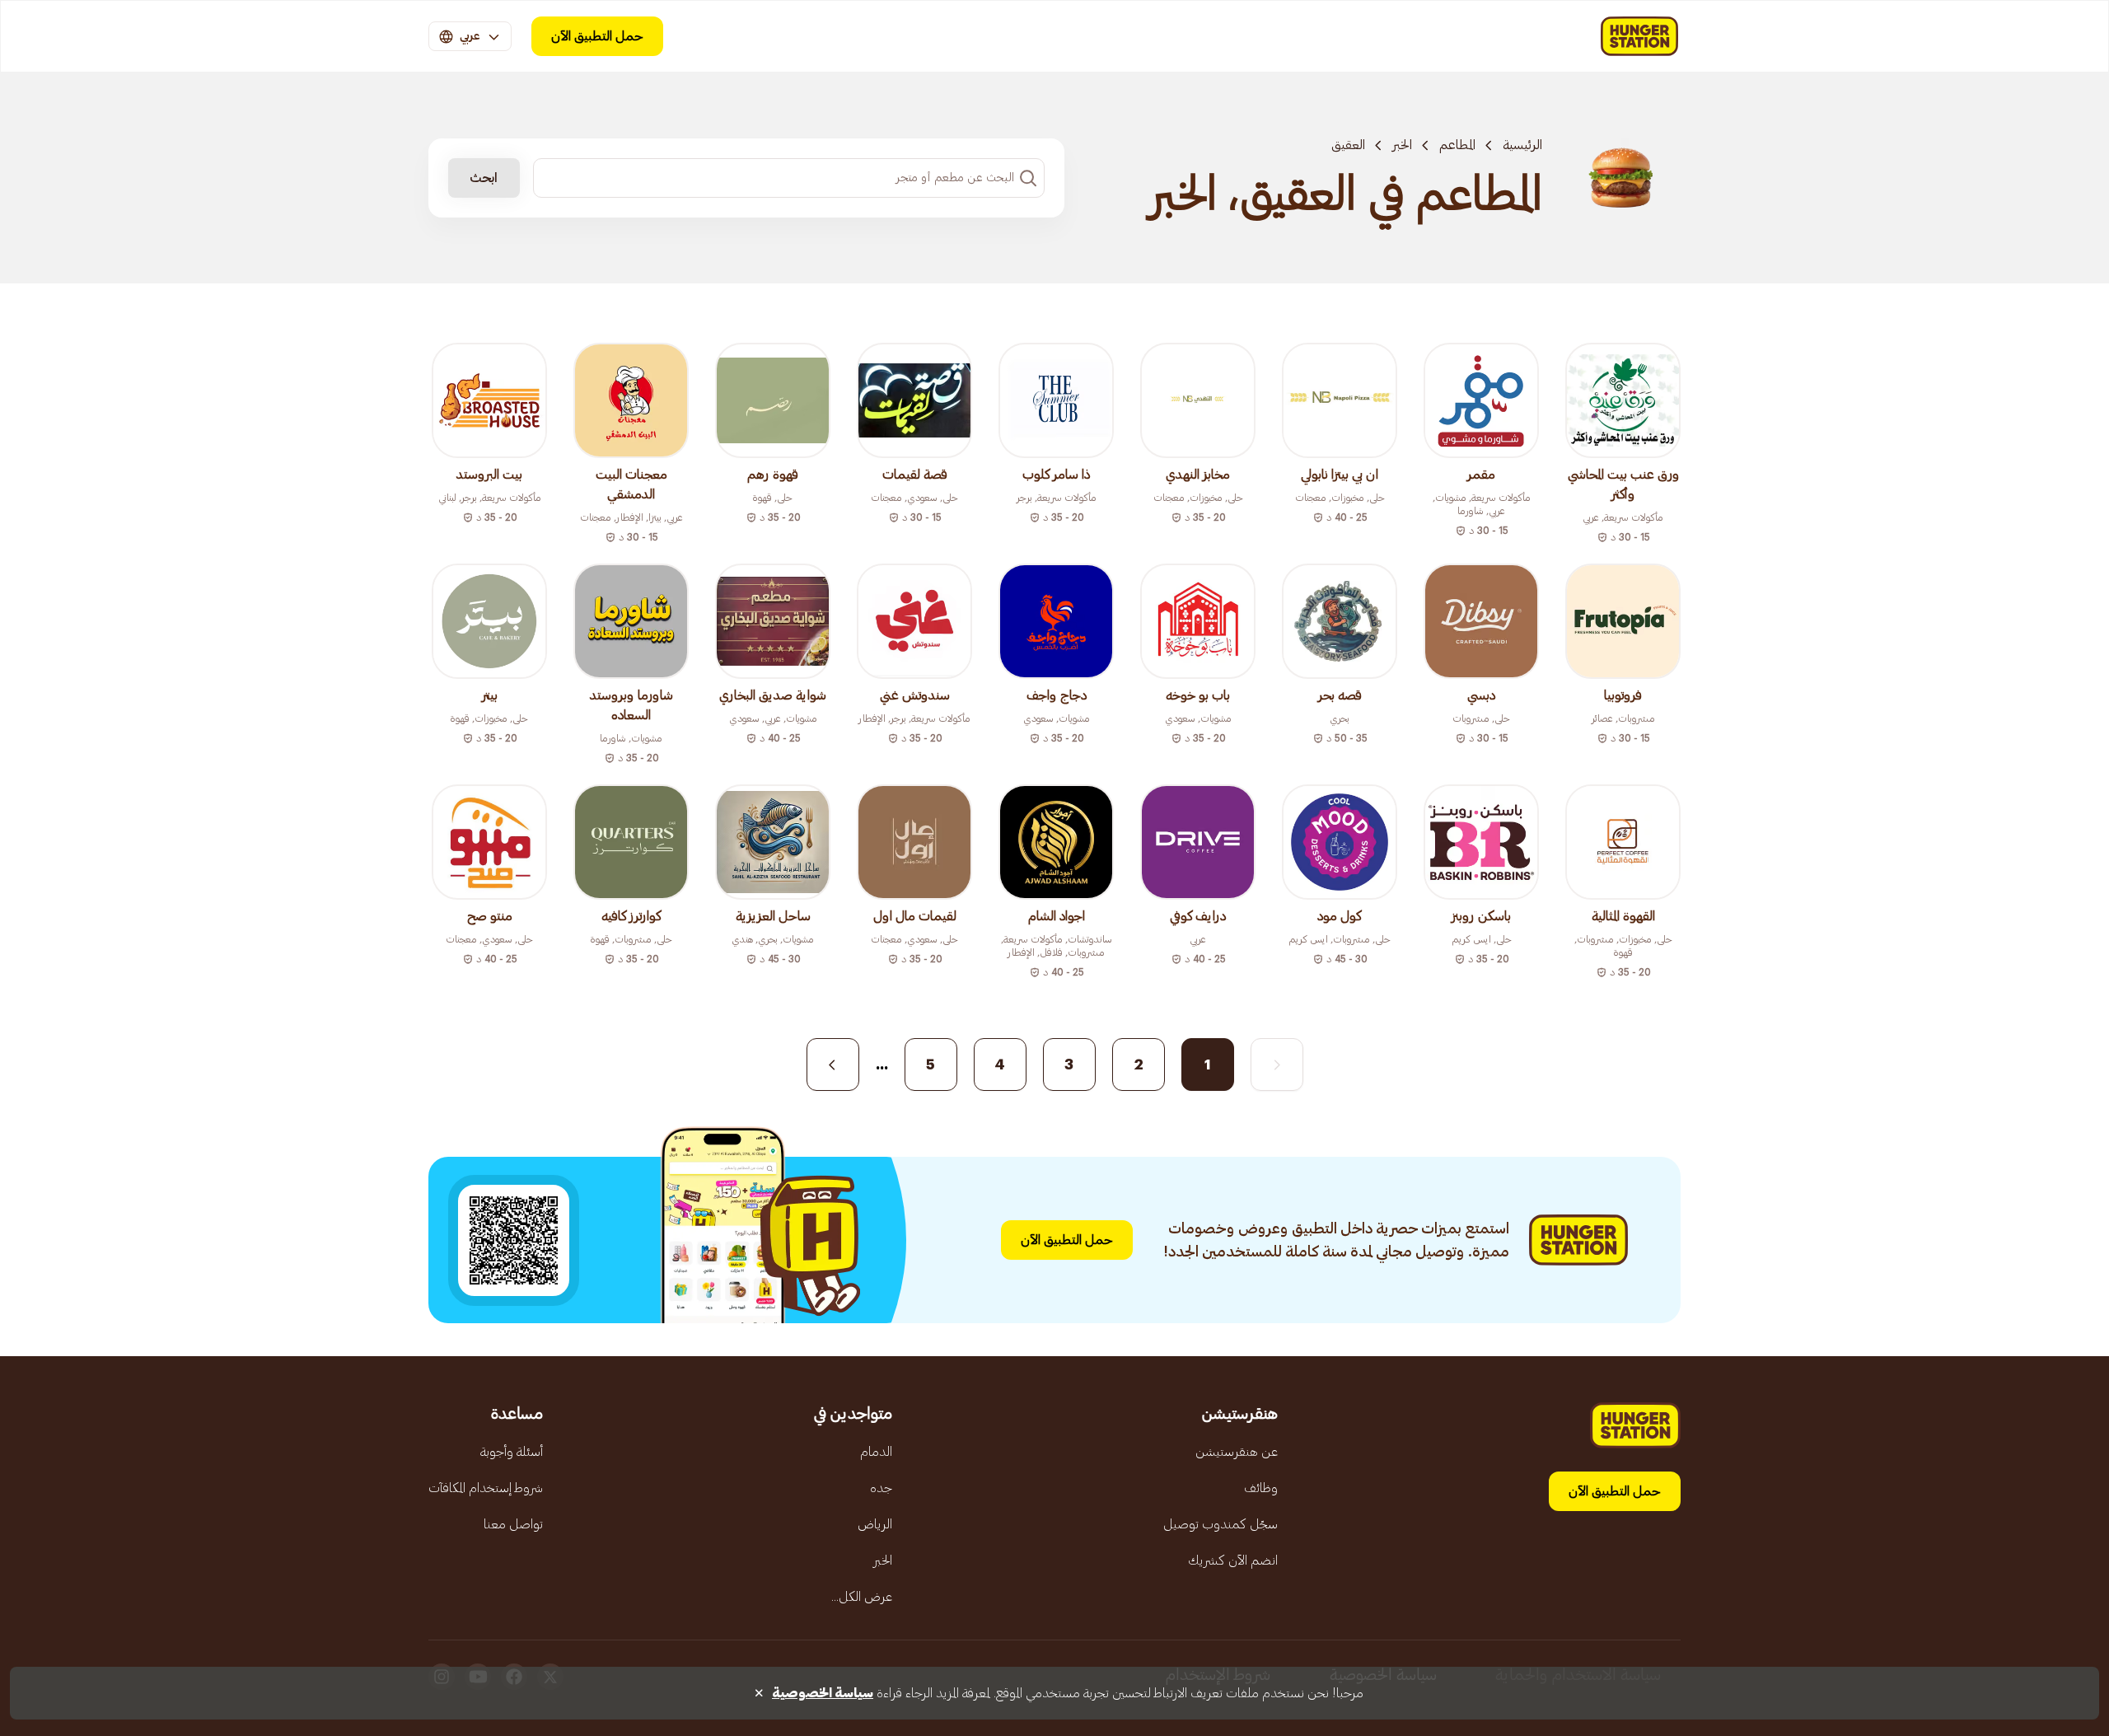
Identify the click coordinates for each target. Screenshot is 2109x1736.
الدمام (876, 1452)
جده (881, 1488)
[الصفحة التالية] (833, 1065)
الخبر (1402, 145)
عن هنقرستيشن (1237, 1452)
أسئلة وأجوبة (512, 1452)
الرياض (875, 1524)
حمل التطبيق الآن (597, 36)
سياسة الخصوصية (823, 1693)
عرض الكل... (862, 1597)
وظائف (1261, 1488)
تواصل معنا (513, 1524)
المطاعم (1457, 145)
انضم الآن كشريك (1233, 1561)
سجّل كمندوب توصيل (1221, 1524)
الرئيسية (1522, 145)
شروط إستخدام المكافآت (486, 1488)
